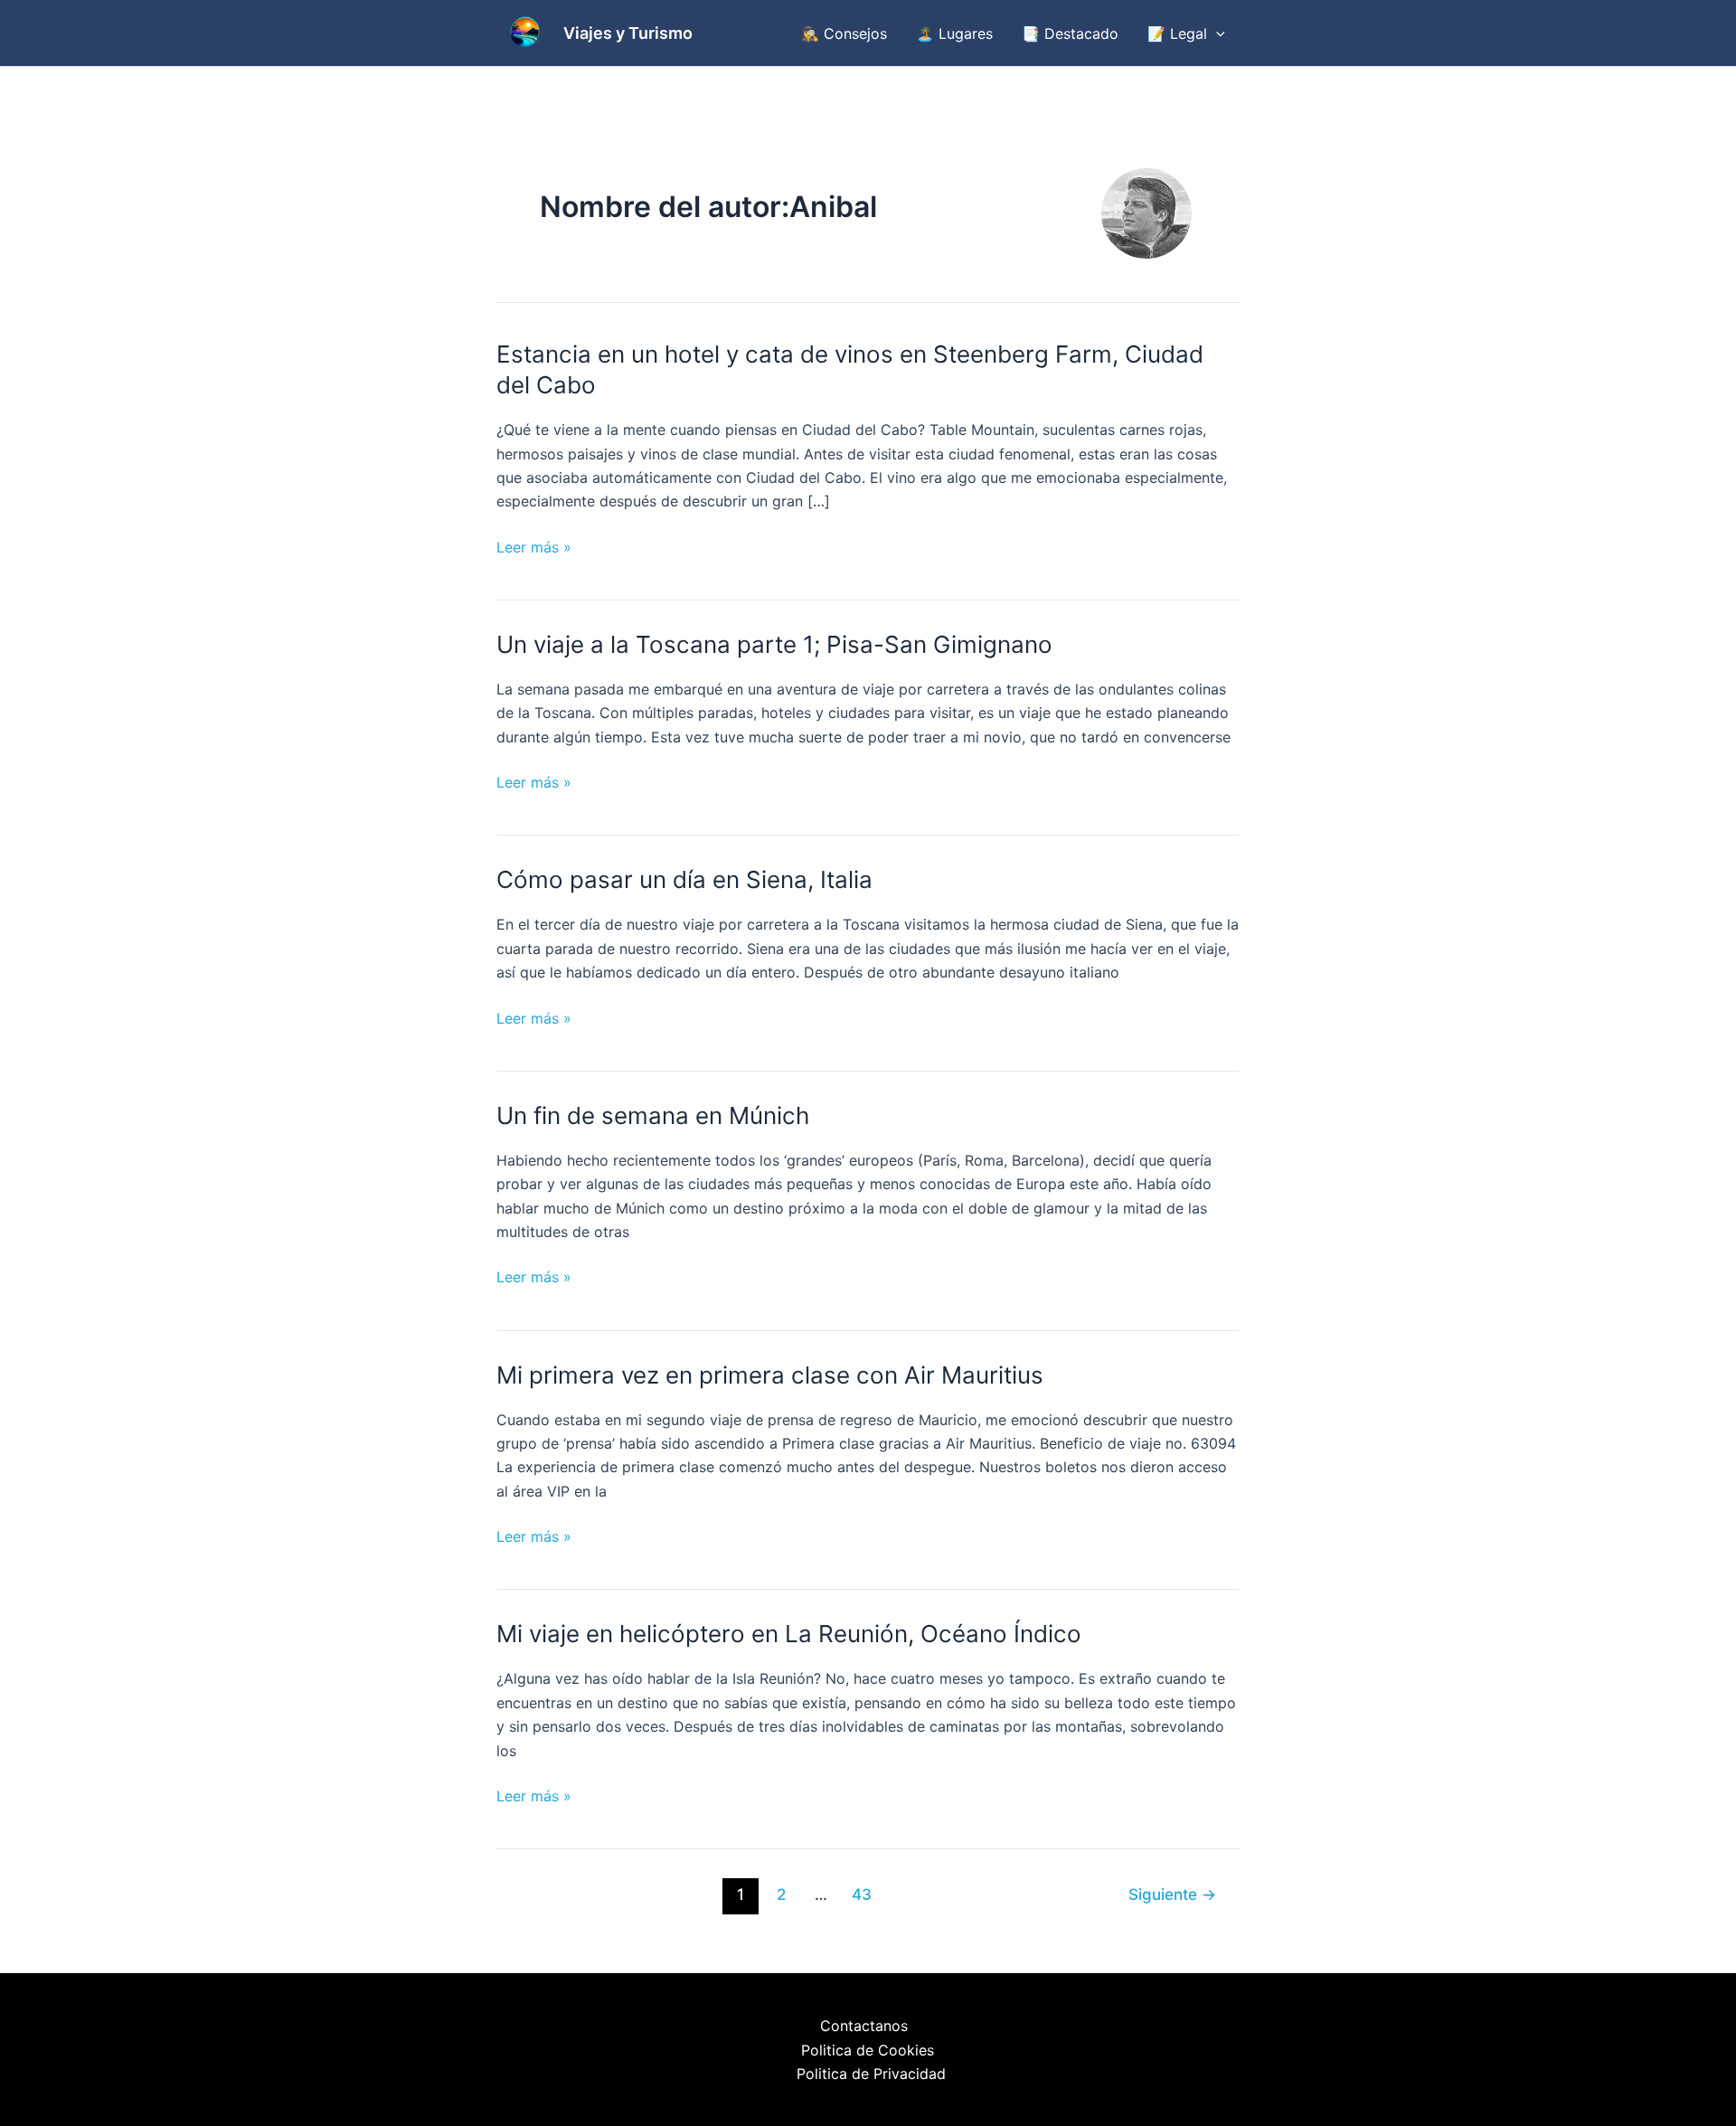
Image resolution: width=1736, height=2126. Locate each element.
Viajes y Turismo (628, 33)
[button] (1216, 33)
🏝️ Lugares (954, 33)
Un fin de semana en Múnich (653, 1115)
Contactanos (864, 2026)
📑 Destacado (1070, 33)
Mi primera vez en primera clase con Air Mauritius (770, 1375)
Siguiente (1172, 1894)
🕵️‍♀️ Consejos (844, 33)
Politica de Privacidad (871, 2074)
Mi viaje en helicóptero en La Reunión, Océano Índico (789, 1634)
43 (862, 1894)
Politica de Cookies (868, 2050)
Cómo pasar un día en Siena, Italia (684, 879)
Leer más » (534, 548)
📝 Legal (1177, 33)
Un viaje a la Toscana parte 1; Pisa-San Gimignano (774, 644)
